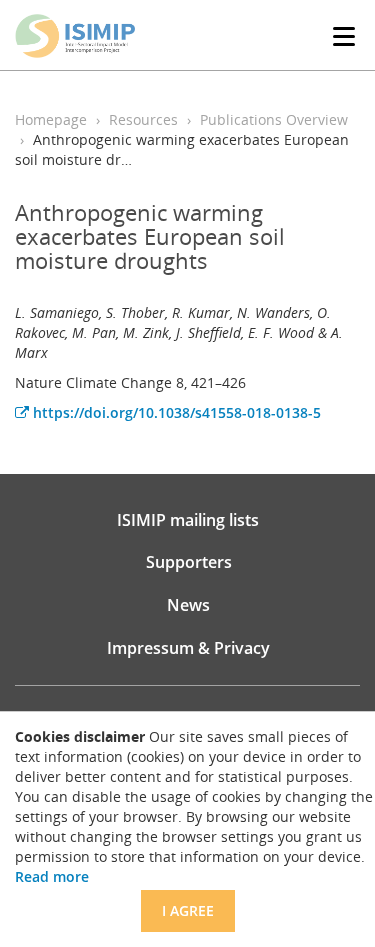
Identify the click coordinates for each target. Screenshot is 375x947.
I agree (188, 910)
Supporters (189, 562)
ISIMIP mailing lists (188, 520)
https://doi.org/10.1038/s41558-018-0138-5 (175, 412)
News (188, 605)
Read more (52, 876)
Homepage (51, 119)
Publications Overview (274, 119)
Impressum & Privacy (188, 648)
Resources (143, 119)
